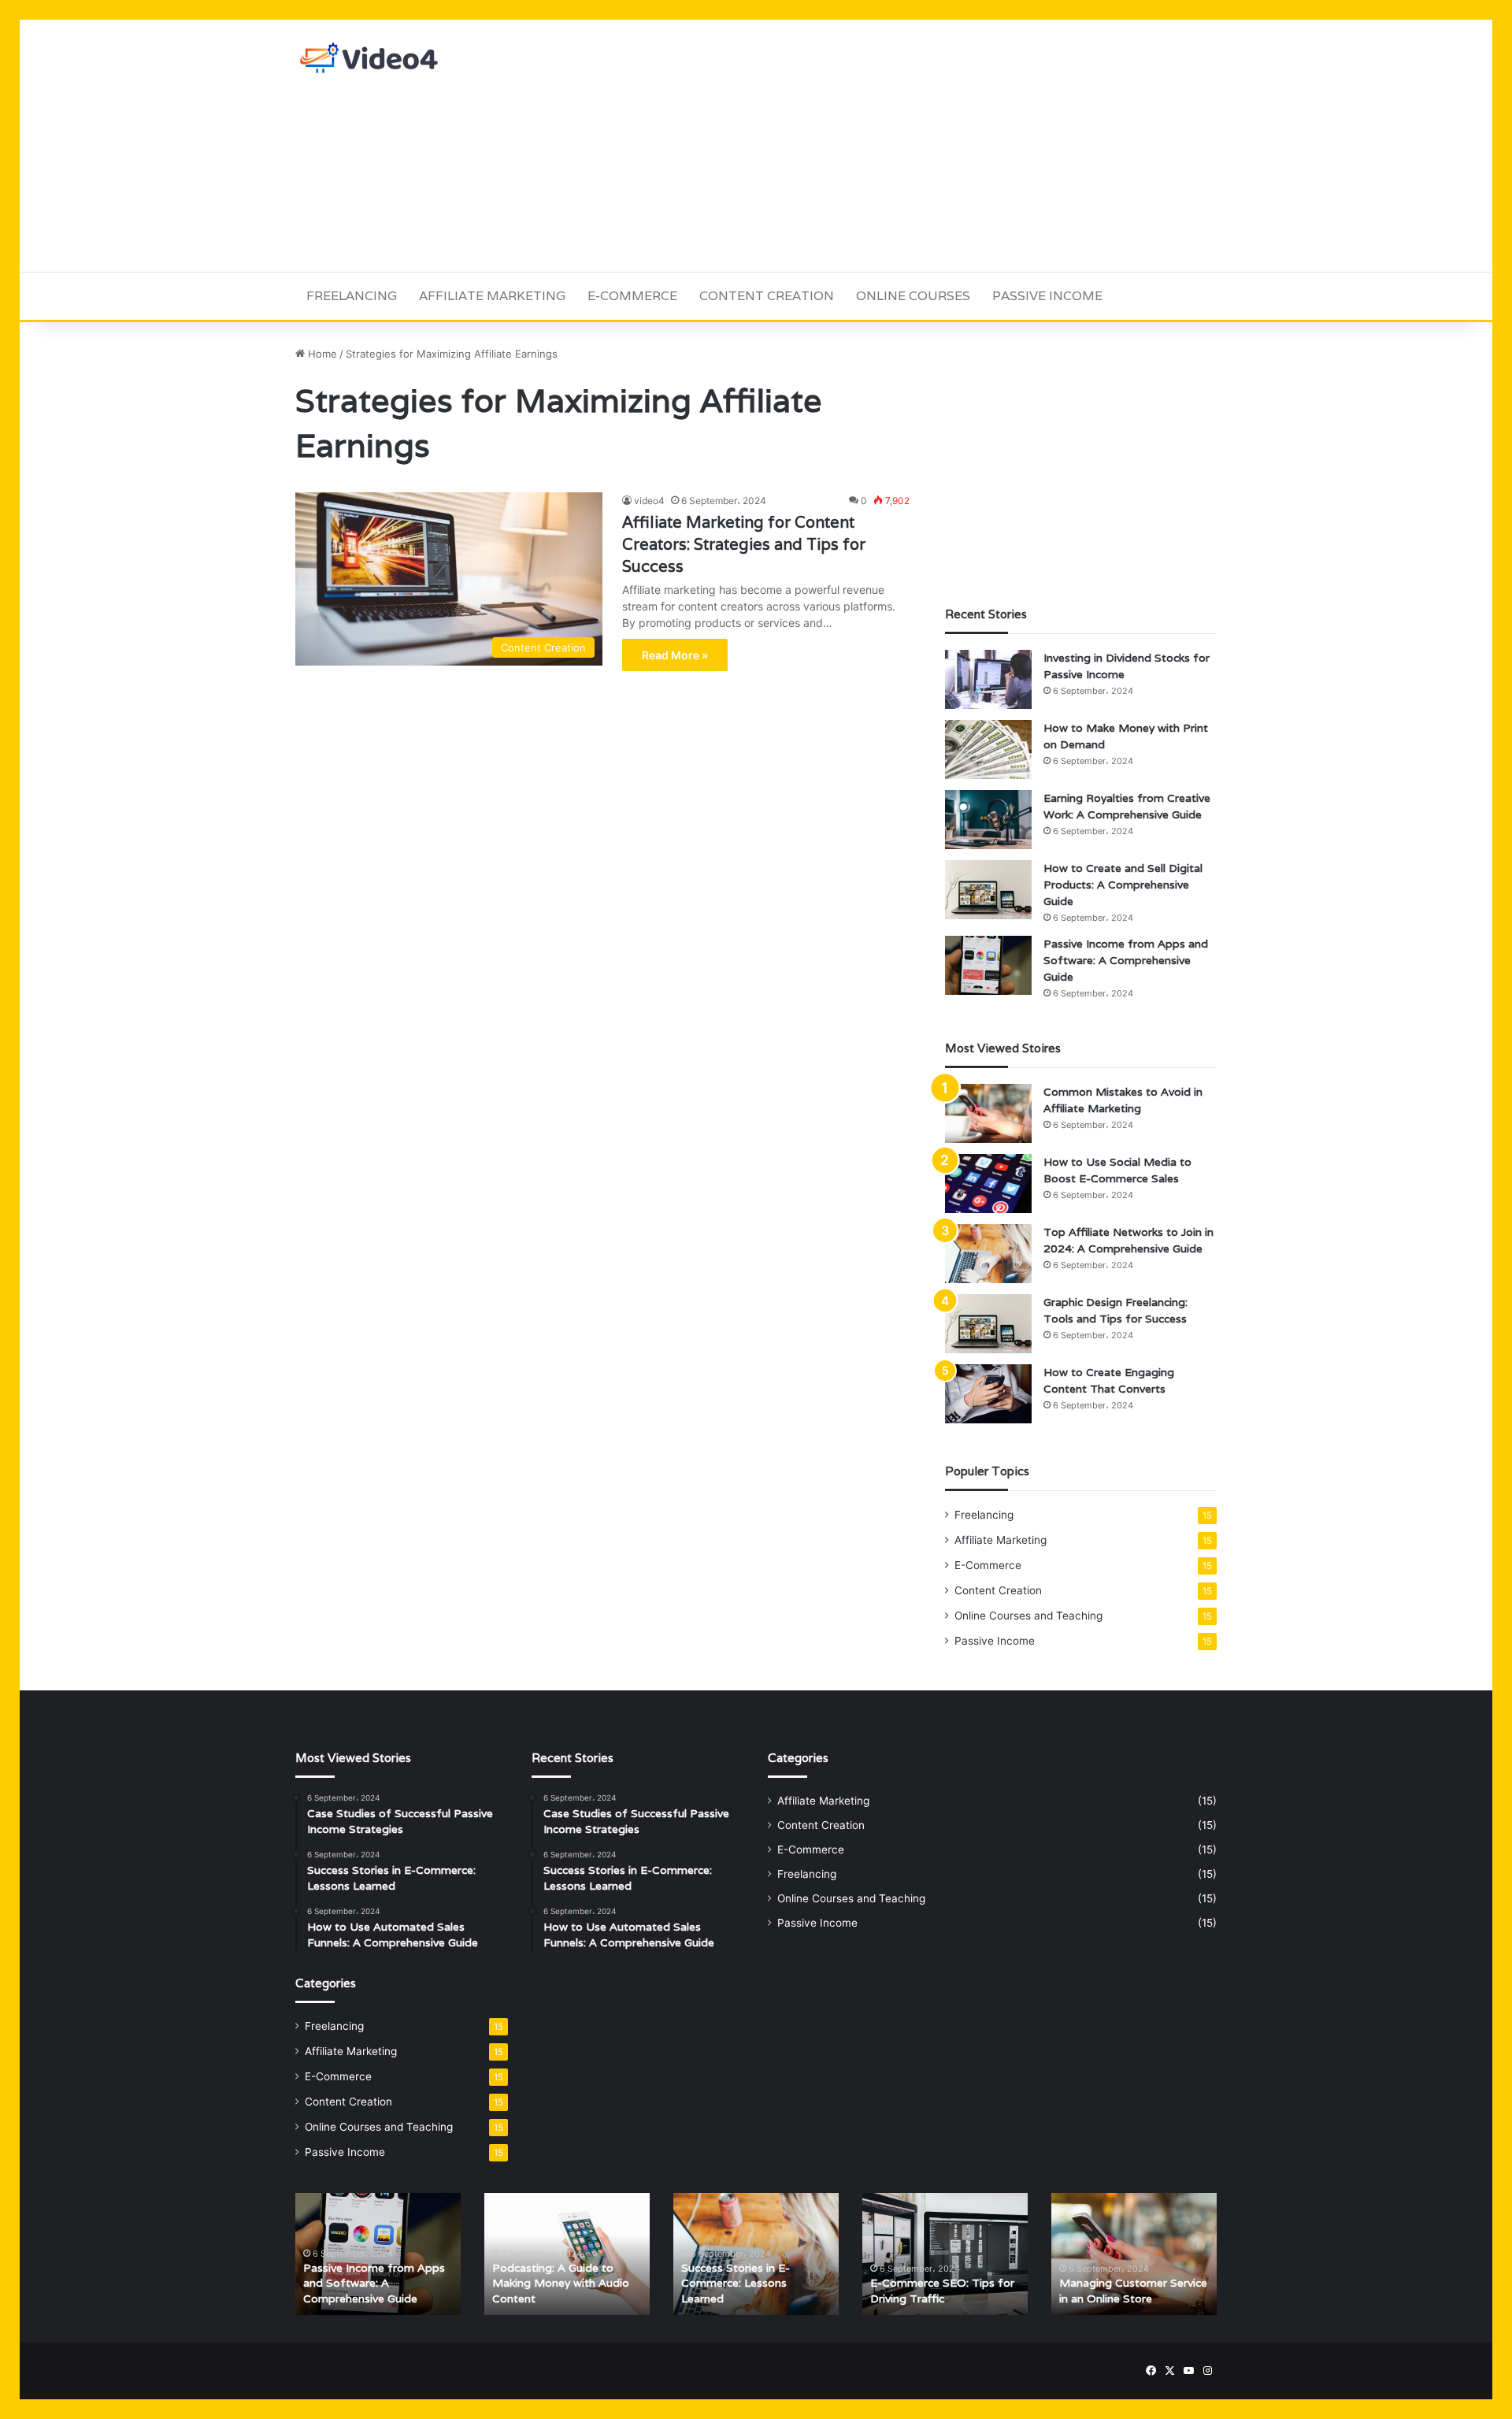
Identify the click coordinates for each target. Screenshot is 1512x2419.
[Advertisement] (913, 146)
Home (321, 354)
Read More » (675, 655)
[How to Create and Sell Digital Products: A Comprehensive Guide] (988, 890)
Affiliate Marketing (492, 296)
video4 (649, 501)
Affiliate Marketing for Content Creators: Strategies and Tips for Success (744, 544)
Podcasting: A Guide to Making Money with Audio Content (561, 2283)
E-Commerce (632, 296)
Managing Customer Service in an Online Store (1133, 2291)
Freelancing (352, 296)
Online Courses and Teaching (1028, 1616)
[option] (378, 2254)
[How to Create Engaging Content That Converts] (988, 1394)
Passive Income (1047, 296)
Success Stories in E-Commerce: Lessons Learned (736, 2283)
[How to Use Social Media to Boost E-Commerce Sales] (988, 1184)
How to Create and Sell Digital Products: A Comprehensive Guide (1123, 885)
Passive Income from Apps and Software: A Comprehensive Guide (1126, 960)
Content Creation (767, 296)
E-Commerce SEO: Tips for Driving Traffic (942, 2291)
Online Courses (913, 296)
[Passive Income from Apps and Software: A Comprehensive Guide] (988, 965)
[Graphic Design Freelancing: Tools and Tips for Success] (988, 1324)
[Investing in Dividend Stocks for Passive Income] (988, 679)
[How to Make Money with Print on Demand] (988, 749)
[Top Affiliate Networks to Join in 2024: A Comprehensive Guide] (988, 1254)
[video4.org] (370, 58)
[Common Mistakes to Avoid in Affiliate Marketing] (988, 1113)
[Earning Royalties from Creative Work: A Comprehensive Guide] (988, 820)
